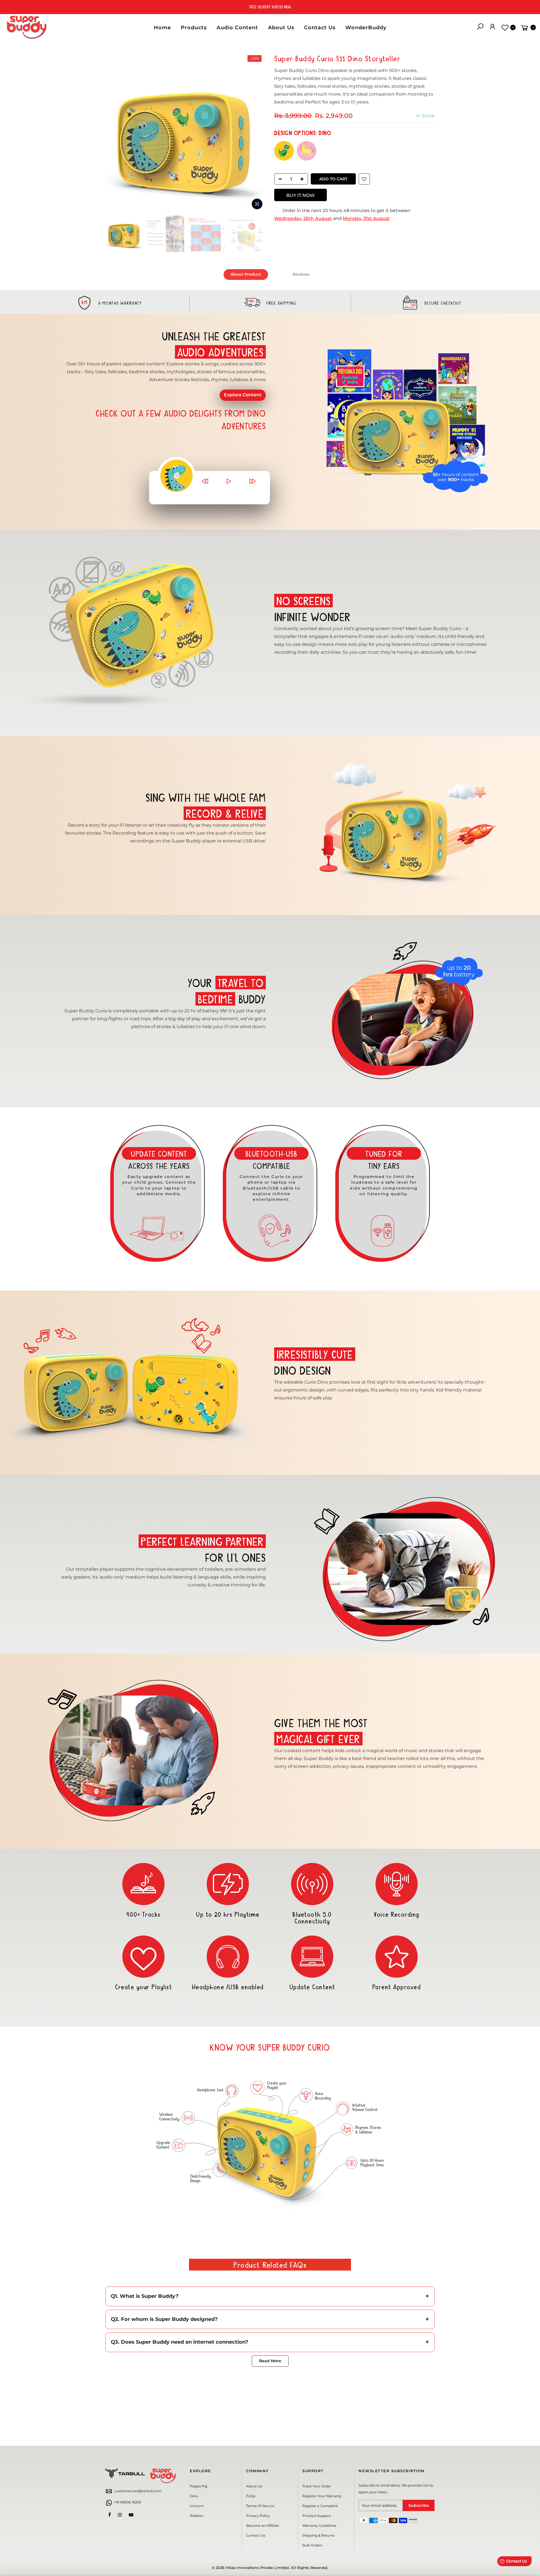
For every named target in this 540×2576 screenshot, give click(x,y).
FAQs (251, 2496)
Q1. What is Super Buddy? (145, 2296)
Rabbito (197, 2516)
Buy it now (301, 195)
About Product (246, 274)
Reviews (301, 274)
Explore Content (243, 395)
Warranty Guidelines (319, 2526)
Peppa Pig (199, 2486)
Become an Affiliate (263, 2526)
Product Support (317, 2516)
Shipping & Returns (319, 2535)
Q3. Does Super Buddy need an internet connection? (180, 2342)
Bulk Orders (312, 2545)
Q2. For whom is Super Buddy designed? (164, 2319)
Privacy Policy (258, 2516)
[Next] (256, 132)
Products (194, 28)
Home (162, 28)
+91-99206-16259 (127, 2502)
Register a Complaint (320, 2506)
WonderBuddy (366, 28)
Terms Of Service (260, 2506)
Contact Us (320, 28)
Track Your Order (317, 2486)
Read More (270, 2361)
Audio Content (237, 28)
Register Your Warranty (322, 2496)
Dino (194, 2496)
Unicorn (197, 2506)
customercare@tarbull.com (138, 2491)
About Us (281, 28)
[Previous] (115, 132)
